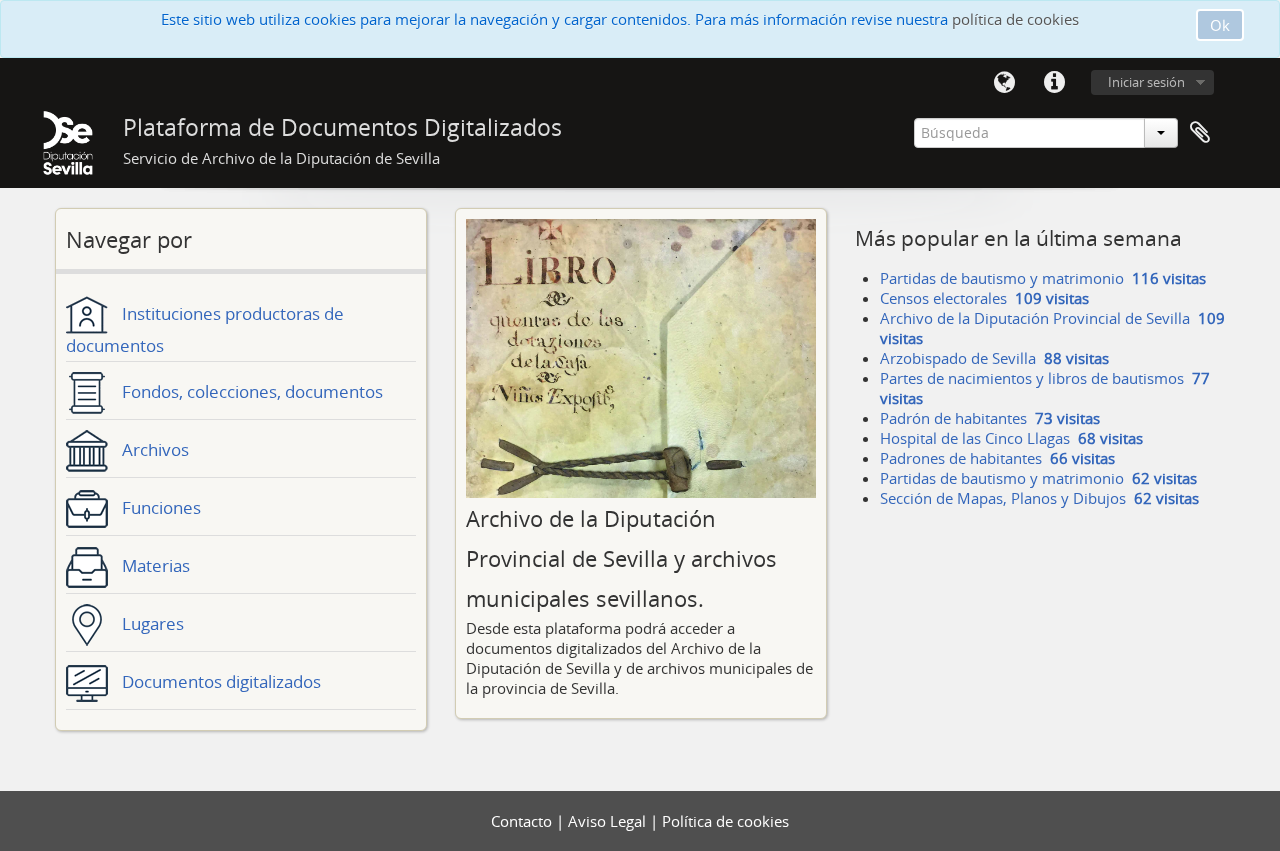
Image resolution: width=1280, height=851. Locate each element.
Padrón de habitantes (990, 418)
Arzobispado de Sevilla (994, 358)
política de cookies (1015, 19)
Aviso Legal (609, 821)
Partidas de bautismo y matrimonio (1043, 278)
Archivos (153, 449)
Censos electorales (984, 298)
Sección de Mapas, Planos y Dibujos (1039, 498)
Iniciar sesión (1146, 82)
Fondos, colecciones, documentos (250, 391)
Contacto (523, 821)
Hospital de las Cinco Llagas (1011, 438)
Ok (1220, 25)
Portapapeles (1200, 133)
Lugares (151, 623)
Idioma (1004, 83)
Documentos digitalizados (219, 681)
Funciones (159, 507)
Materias (154, 565)
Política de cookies (725, 821)
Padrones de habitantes (997, 458)
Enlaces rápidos (1054, 83)
